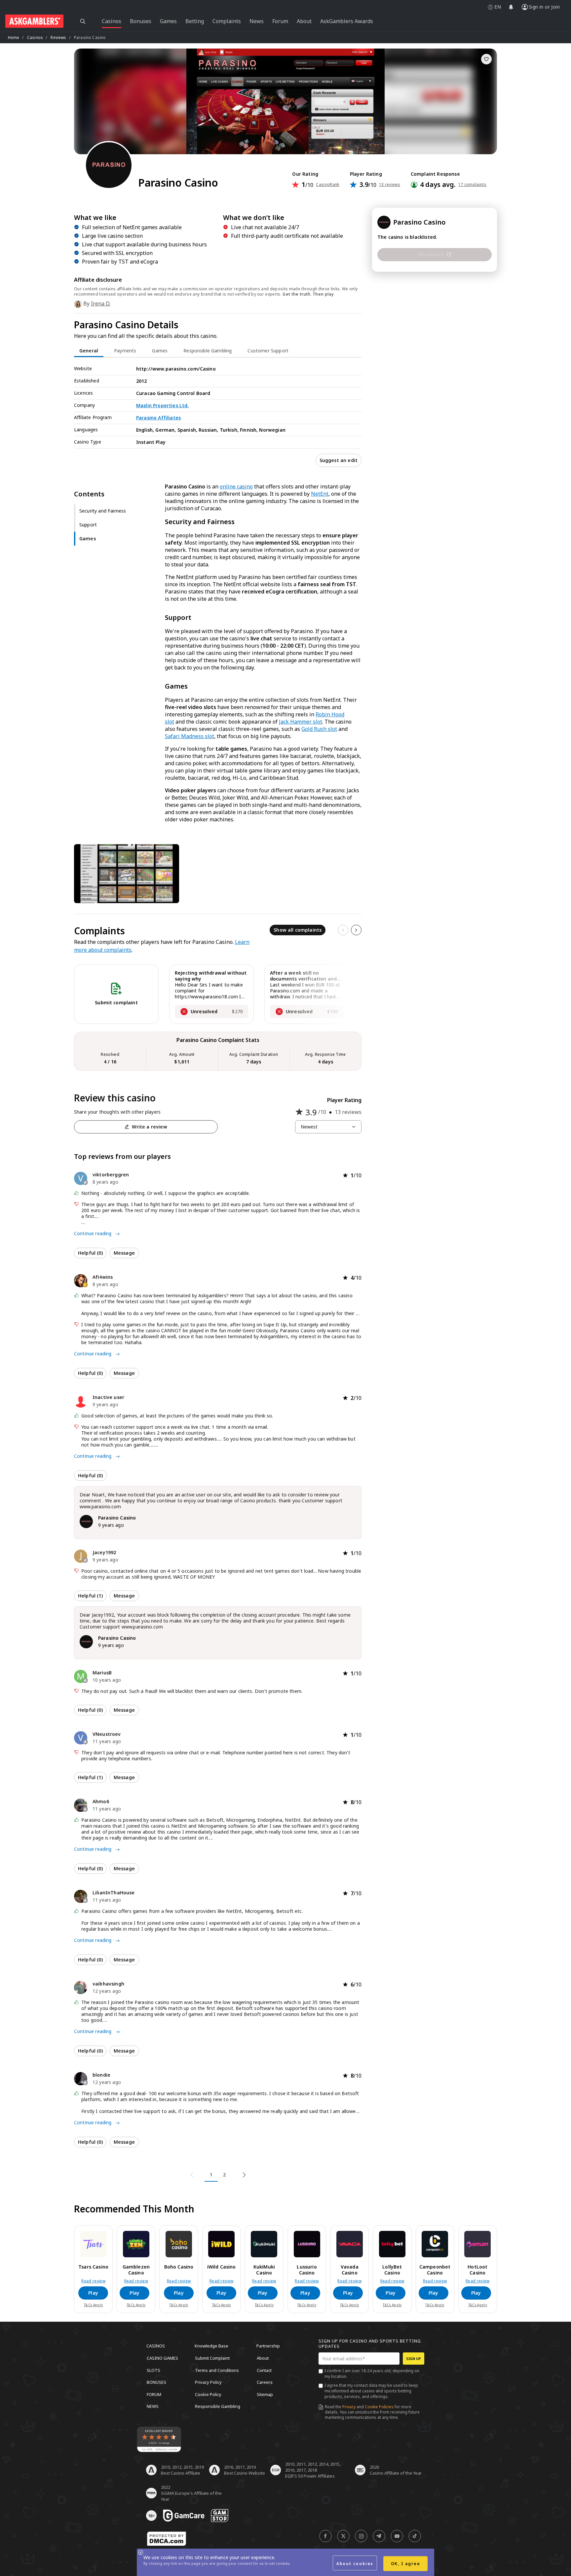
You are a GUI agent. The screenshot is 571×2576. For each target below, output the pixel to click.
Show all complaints (298, 930)
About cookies (355, 2564)
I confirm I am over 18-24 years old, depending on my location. (372, 2374)
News (153, 2406)
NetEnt (320, 494)
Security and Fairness (103, 511)
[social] (325, 2536)
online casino (236, 486)
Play (93, 2293)
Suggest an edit (339, 460)
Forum (154, 2394)
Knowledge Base (211, 2346)
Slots (153, 2370)
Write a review (149, 1127)
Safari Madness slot (190, 736)
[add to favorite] (486, 59)
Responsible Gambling (218, 2406)
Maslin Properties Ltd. (163, 405)
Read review (93, 2281)
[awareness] (184, 2516)
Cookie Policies (379, 2407)
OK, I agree (406, 2564)
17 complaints (472, 185)
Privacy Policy (208, 2382)
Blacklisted (431, 254)
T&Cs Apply (93, 2305)
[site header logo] (34, 21)
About (263, 2358)
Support (88, 525)
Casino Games (162, 2358)
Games (88, 538)
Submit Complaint (212, 2358)
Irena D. (101, 304)
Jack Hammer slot (301, 722)
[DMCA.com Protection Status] (167, 2539)
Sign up (414, 2359)
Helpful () (90, 1253)
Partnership (268, 2346)
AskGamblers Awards (347, 21)
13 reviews (390, 185)
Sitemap (265, 2394)
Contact (264, 2370)
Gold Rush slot (319, 729)
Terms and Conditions (217, 2370)
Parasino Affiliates (158, 418)
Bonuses (156, 2382)
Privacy (349, 2407)
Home (14, 37)
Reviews (58, 37)
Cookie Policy (208, 2394)
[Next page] (243, 2175)
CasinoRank (327, 185)
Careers (265, 2382)
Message (124, 1253)
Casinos (35, 37)
